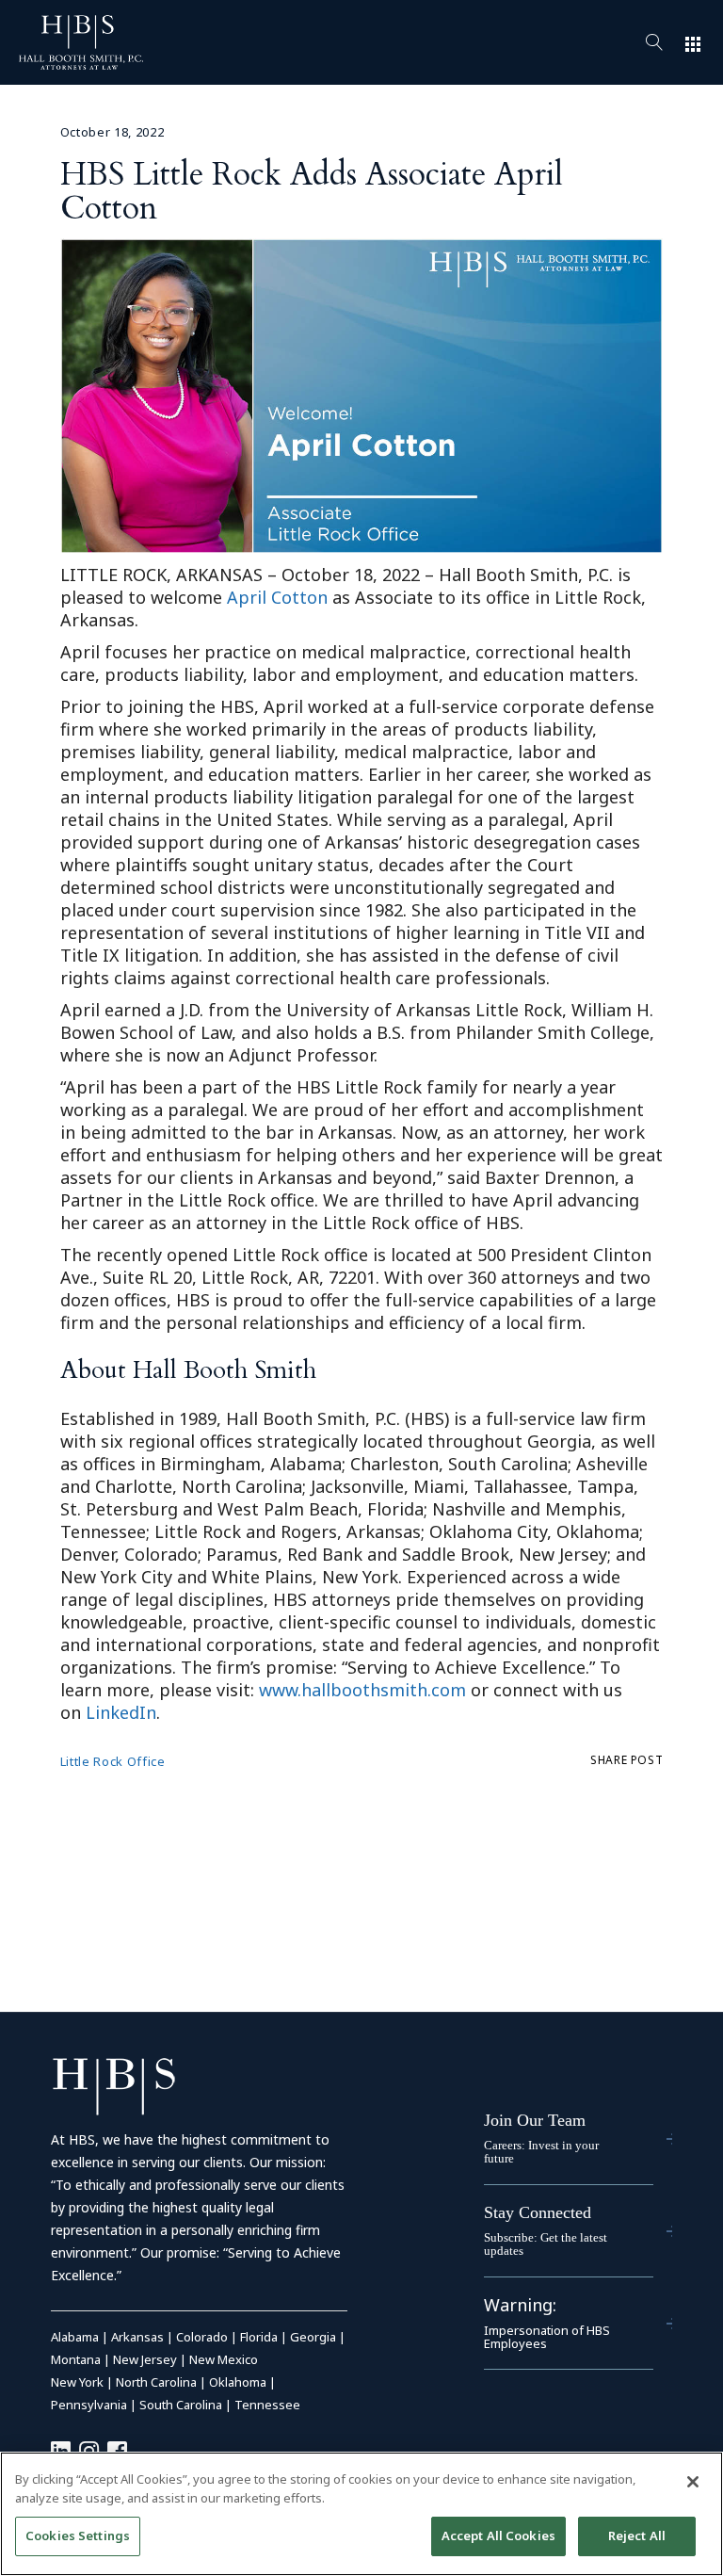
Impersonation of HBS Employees (547, 2337)
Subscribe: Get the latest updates (546, 2244)
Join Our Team (535, 2120)
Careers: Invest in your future (541, 2152)
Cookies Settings (78, 2535)
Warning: (520, 2305)
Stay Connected (538, 2212)
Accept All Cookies (498, 2535)
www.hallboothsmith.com (362, 1690)
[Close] (693, 2482)
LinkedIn (121, 1712)
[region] (361, 2514)
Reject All (637, 2535)
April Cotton (277, 597)
